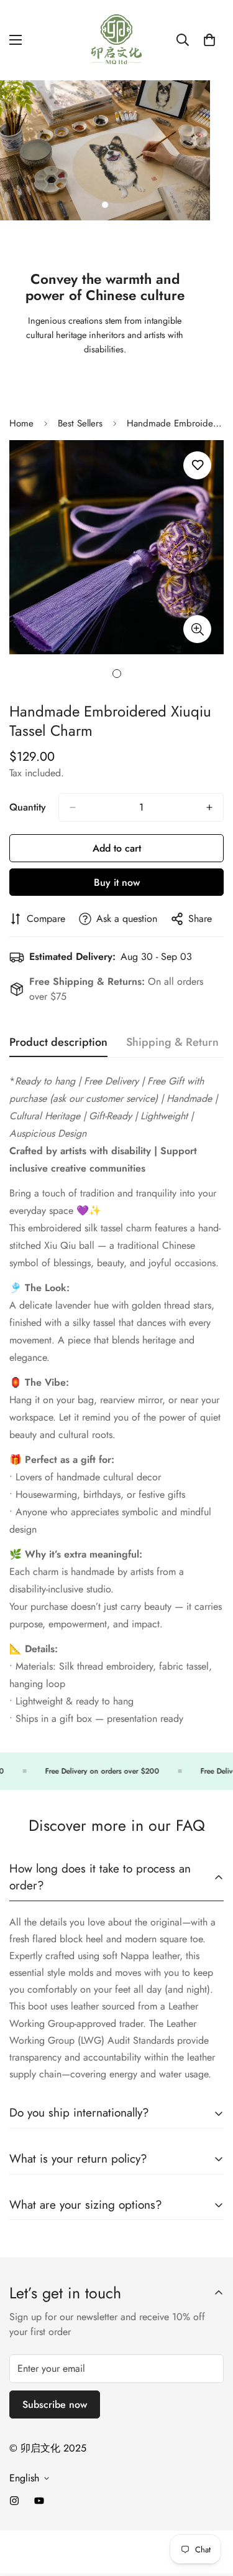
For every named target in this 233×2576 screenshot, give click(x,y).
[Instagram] (14, 2501)
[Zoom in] (197, 629)
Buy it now (117, 882)
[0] (209, 40)
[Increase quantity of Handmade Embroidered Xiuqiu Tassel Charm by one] (209, 807)
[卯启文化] (117, 40)
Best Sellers (80, 423)
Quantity (28, 807)
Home (21, 423)
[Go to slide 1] (105, 205)
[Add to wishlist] (197, 465)
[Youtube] (39, 2501)
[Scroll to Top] (211, 2510)
